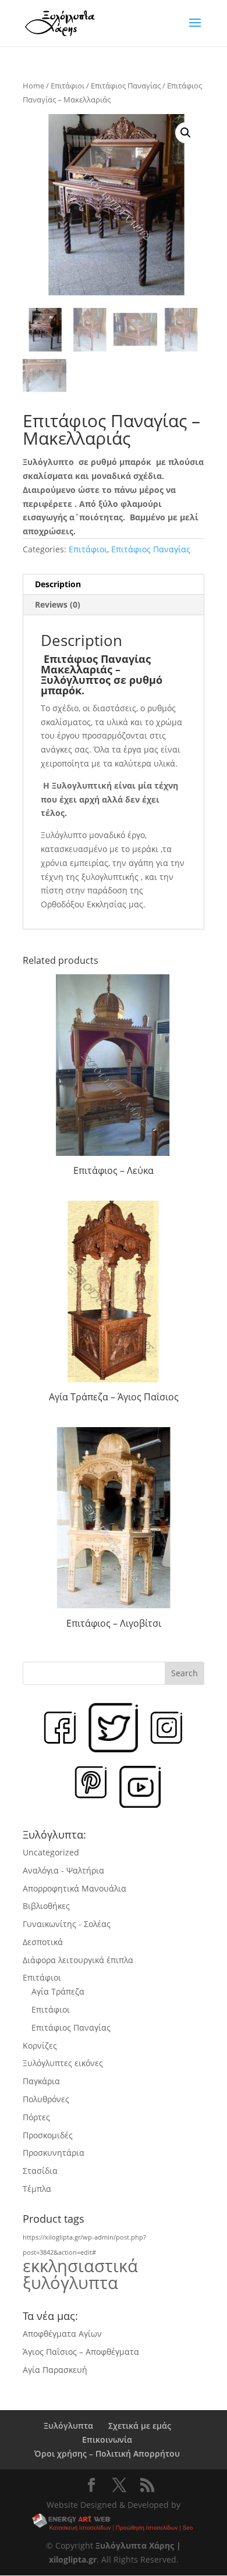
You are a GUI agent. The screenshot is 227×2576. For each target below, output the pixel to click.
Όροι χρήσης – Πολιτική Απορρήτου (107, 2453)
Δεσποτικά (43, 1942)
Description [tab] (58, 584)
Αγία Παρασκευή (55, 2370)
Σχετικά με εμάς (140, 2426)
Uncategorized (51, 1852)
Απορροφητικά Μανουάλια (75, 1888)
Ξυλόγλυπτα (68, 2426)
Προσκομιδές (48, 2135)
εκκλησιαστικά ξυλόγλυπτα (80, 2274)
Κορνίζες (40, 2045)
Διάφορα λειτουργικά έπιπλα (78, 1960)
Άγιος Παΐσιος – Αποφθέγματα (81, 2352)
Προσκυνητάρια (54, 2153)
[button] (186, 133)
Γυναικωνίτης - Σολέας (67, 1924)
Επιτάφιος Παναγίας (126, 86)
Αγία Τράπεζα (58, 1991)
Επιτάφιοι (68, 86)
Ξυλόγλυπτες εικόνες (63, 2063)
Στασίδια (40, 2171)
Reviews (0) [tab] (58, 604)
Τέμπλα (37, 2189)
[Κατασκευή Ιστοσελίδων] (114, 2523)
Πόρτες (36, 2117)
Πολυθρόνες (46, 2099)
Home (33, 86)
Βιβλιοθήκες (46, 1906)
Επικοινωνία (107, 2440)
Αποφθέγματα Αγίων (62, 2334)
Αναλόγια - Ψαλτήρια (63, 1870)
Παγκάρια (41, 2081)
